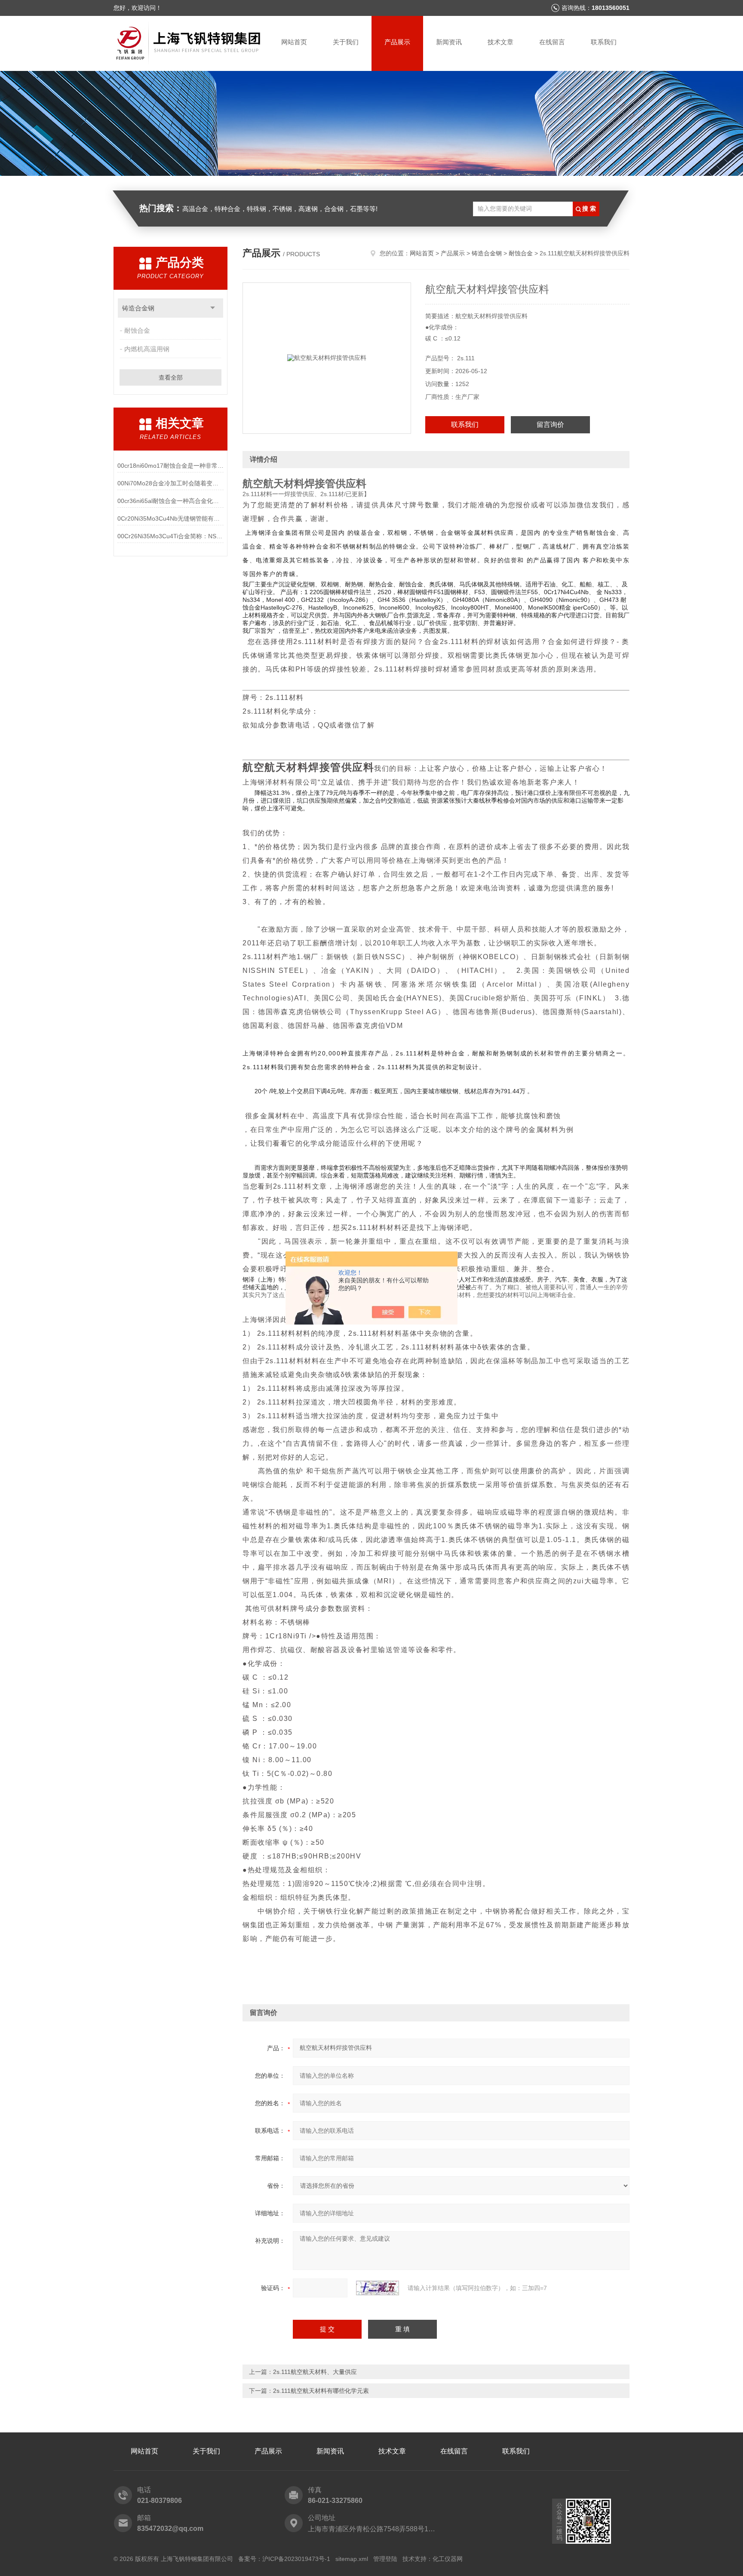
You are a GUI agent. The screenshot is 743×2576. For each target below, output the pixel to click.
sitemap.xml (352, 2559)
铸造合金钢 (138, 308)
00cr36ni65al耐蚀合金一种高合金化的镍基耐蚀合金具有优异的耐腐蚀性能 (170, 501)
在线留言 (552, 42)
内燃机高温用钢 (147, 349)
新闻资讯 (449, 42)
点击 (213, 308)
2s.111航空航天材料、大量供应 (315, 2372)
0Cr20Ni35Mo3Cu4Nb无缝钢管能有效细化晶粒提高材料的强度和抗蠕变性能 (170, 518)
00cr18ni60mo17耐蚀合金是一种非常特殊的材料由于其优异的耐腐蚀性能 (170, 466)
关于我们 (346, 42)
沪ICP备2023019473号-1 (296, 2559)
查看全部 (171, 377)
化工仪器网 (448, 2559)
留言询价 (550, 425)
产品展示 (397, 42)
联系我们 (604, 42)
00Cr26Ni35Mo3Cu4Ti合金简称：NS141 (170, 536)
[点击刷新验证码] (378, 2288)
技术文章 (500, 42)
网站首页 (294, 42)
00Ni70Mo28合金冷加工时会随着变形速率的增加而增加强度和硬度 (170, 483)
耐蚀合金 (137, 330)
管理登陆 (385, 2559)
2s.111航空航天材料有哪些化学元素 (321, 2391)
